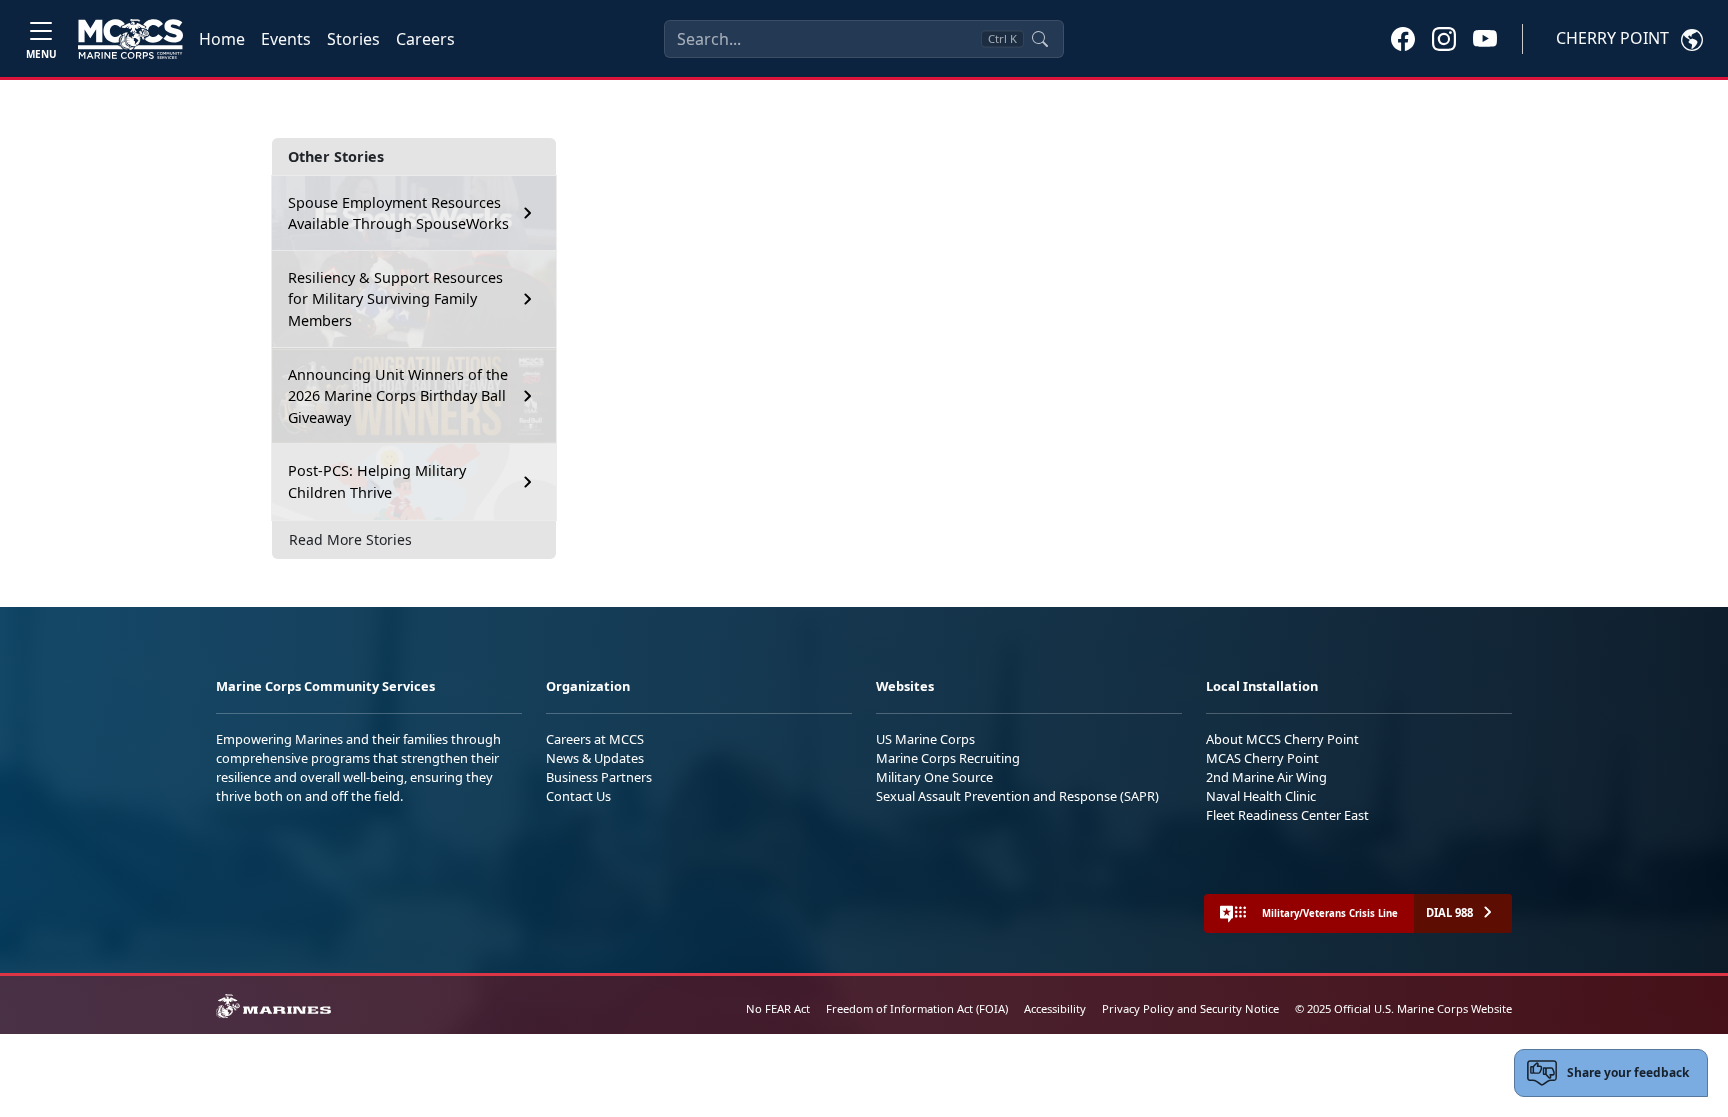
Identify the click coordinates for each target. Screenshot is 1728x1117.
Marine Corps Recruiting (948, 758)
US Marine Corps (925, 739)
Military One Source (934, 777)
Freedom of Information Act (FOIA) (917, 1008)
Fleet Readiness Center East (1287, 815)
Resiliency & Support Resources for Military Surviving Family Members (395, 299)
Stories (353, 39)
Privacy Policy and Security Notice (1190, 1008)
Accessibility (1055, 1008)
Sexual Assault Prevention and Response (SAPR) (1017, 796)
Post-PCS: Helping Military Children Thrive (377, 481)
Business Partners (599, 777)
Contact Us (578, 796)
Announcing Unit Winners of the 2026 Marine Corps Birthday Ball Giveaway (398, 396)
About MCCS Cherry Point (1282, 739)
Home (222, 39)
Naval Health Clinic (1261, 796)
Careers (425, 39)
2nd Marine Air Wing (1266, 777)
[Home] (130, 39)
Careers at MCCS (595, 739)
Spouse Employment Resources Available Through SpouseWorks (398, 213)
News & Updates (595, 758)
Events (286, 39)
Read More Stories (350, 539)
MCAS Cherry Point (1262, 758)
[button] (1403, 38)
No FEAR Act (778, 1008)
